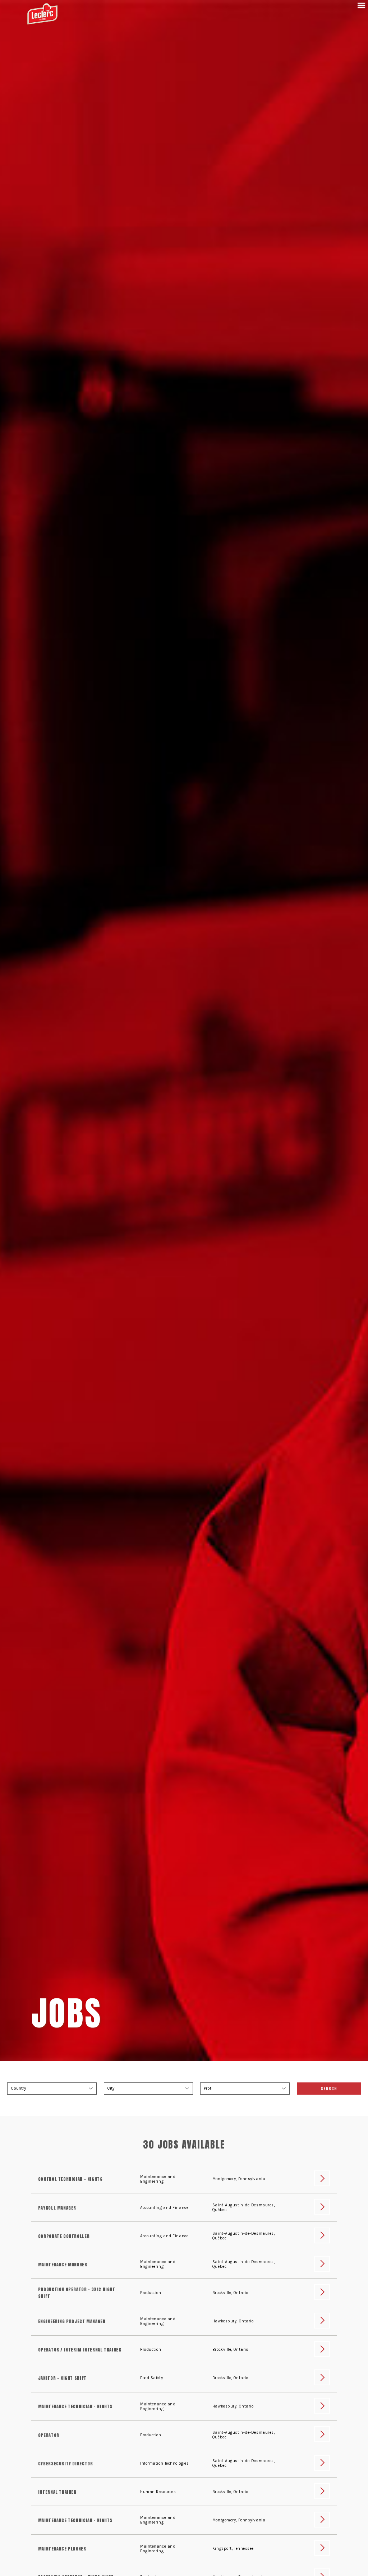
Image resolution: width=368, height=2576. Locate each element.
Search (329, 2089)
